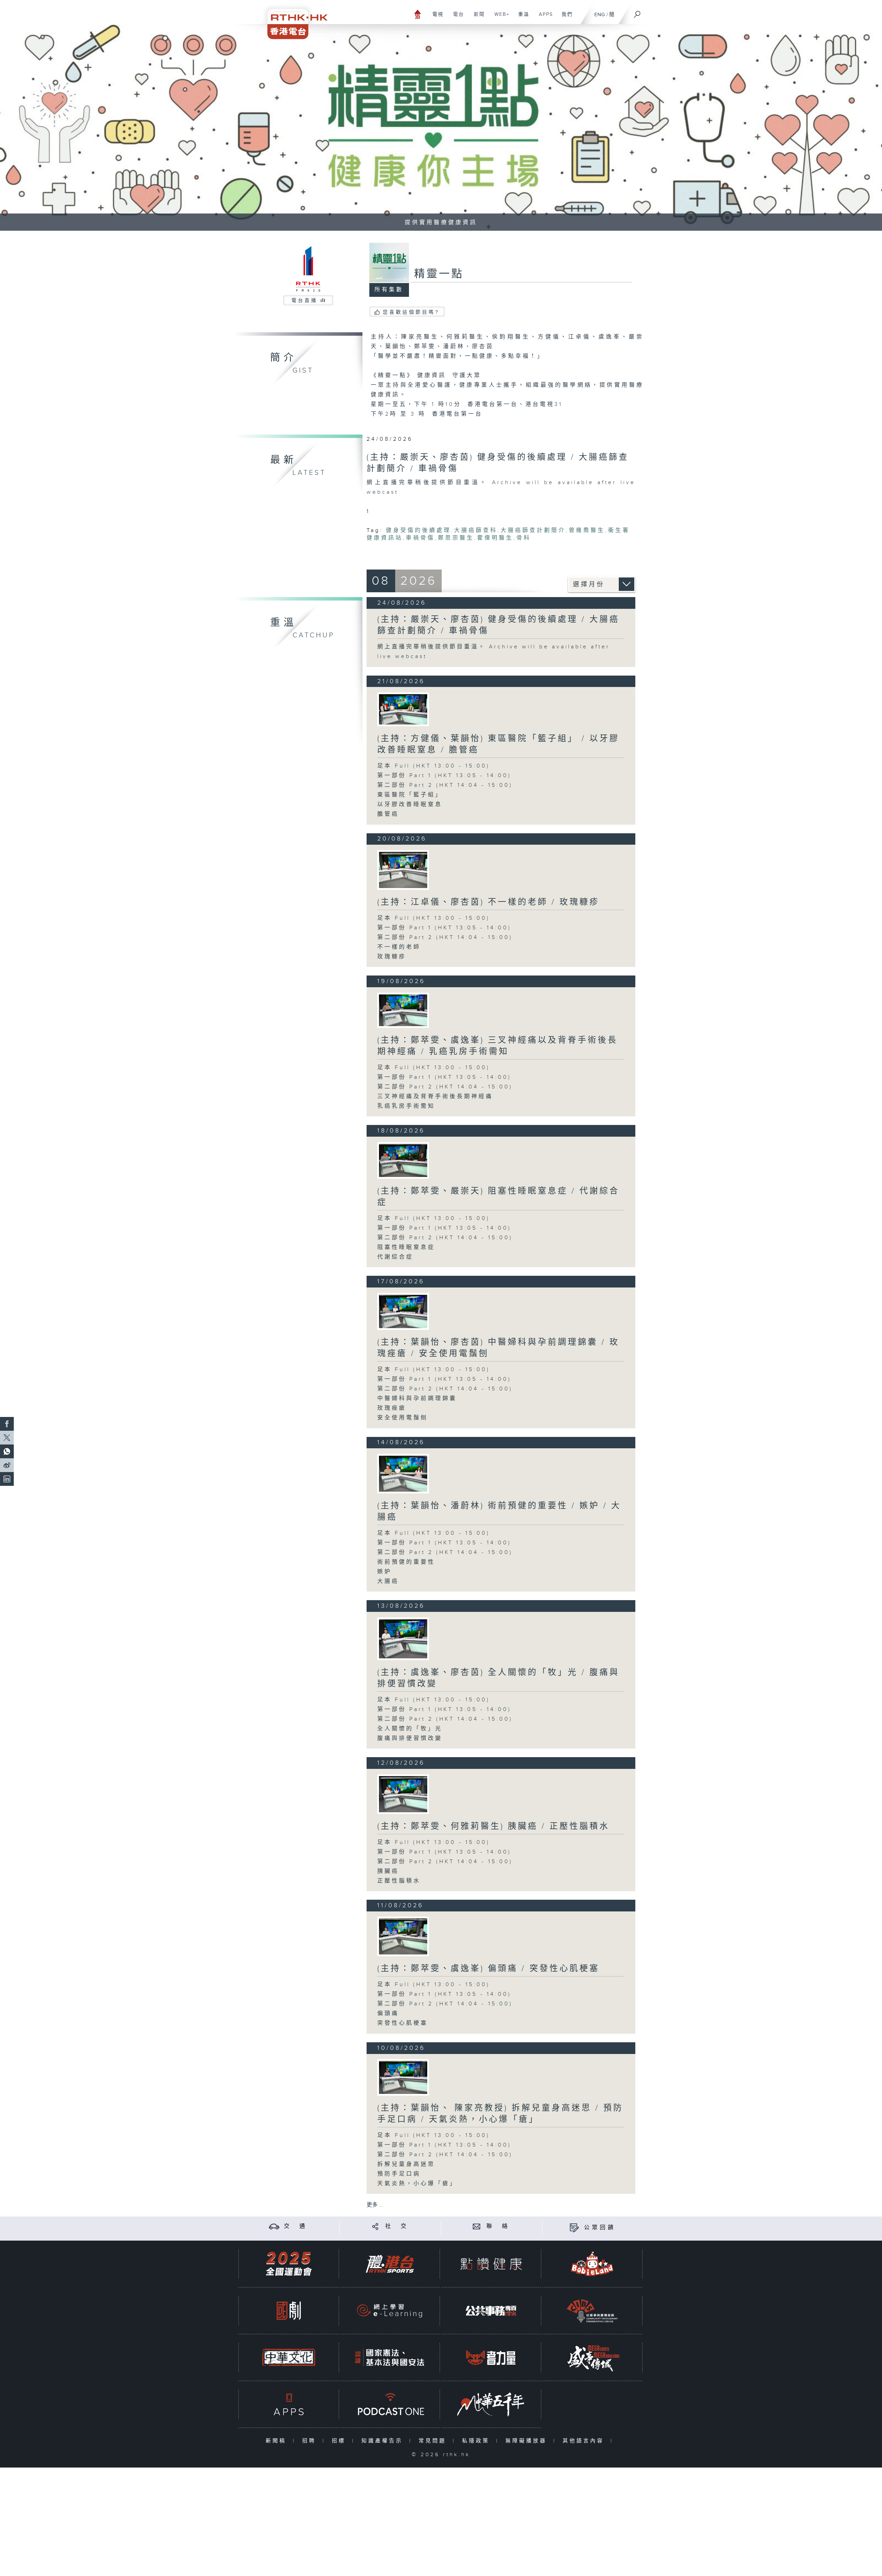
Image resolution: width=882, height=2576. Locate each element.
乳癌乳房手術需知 (406, 1106)
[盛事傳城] (592, 2358)
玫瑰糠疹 (392, 957)
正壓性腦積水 (399, 1881)
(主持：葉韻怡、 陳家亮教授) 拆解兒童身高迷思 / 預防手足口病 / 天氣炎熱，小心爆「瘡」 (500, 2114)
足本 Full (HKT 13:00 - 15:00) (434, 766)
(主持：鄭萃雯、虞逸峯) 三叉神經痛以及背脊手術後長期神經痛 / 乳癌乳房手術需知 (498, 1046)
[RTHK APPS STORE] (289, 2404)
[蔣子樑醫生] (403, 1794)
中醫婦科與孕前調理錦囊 (417, 1399)
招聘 (311, 2441)
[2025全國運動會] (289, 2264)
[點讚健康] (491, 2264)
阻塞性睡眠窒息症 (406, 1247)
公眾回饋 (600, 2228)
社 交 (397, 2226)
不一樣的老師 (399, 947)
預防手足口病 (399, 2174)
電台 (456, 18)
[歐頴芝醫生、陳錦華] (403, 1936)
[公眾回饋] (574, 2228)
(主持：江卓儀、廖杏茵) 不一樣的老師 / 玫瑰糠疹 (488, 902)
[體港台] (390, 2264)
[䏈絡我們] (477, 2226)
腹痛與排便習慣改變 (410, 1738)
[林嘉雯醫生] (403, 1474)
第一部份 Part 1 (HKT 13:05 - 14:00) (444, 776)
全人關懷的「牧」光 (410, 1729)
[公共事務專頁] (491, 2311)
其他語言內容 (585, 2441)
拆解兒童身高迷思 (406, 2164)
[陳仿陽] (403, 1311)
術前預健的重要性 (406, 1562)
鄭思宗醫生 (456, 538)
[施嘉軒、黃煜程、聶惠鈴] (403, 870)
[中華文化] (289, 2358)
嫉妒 (384, 1572)
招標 (340, 2441)
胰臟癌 (388, 1871)
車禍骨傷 (420, 538)
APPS (543, 18)
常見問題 (434, 2441)
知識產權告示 (384, 2441)
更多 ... (375, 2205)
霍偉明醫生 (495, 538)
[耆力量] (491, 2358)
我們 (565, 18)
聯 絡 (498, 2226)
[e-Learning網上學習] (390, 2311)
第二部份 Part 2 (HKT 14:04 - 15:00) (445, 785)
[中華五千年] (491, 2404)
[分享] (375, 2226)
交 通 (296, 2226)
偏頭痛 (388, 2014)
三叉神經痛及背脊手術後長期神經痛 (435, 1097)
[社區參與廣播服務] (592, 2311)
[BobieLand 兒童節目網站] (592, 2264)
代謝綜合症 (395, 1257)
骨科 (524, 538)
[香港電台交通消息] (274, 2226)
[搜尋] (637, 12)
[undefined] (418, 14)
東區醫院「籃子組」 (410, 795)
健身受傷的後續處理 (418, 530)
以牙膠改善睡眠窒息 (410, 805)
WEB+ (499, 18)
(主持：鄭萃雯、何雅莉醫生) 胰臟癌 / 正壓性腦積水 (493, 1826)
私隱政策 (477, 2441)
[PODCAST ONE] (390, 2404)
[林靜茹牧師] (403, 1639)
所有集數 (389, 290)
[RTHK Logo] (293, 19)
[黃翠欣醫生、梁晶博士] (403, 1160)
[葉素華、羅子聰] (403, 709)
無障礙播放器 (528, 2441)
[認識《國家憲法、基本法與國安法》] (390, 2358)
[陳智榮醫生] (403, 1010)
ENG (600, 15)
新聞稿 (278, 2441)
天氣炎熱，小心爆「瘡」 (417, 2184)
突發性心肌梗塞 (403, 2023)
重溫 (521, 18)
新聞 (477, 18)
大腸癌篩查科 (476, 530)
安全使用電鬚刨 (403, 1418)
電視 (435, 18)
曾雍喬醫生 (587, 530)
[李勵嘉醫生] (403, 2077)
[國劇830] (289, 2311)
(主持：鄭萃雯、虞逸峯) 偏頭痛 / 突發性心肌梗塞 (488, 1969)
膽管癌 (388, 814)
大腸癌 (388, 1581)
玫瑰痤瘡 (392, 1408)
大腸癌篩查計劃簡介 (533, 530)
